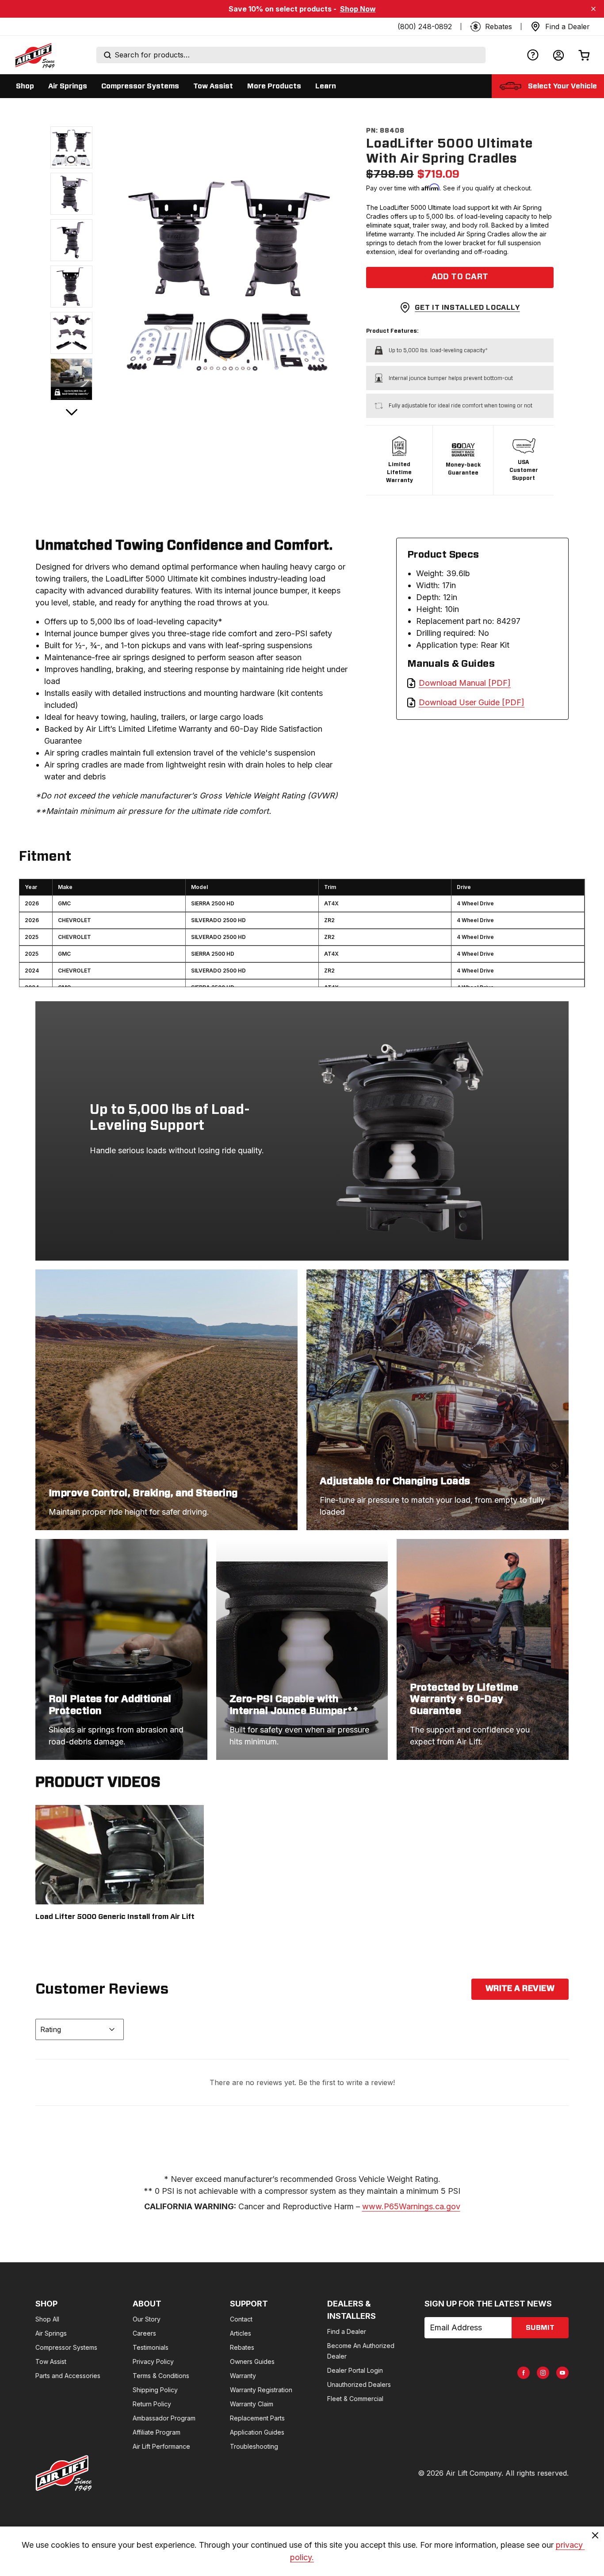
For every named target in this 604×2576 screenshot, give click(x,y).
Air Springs (51, 2333)
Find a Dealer (347, 2331)
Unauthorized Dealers (359, 2384)
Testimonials (151, 2347)
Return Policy (152, 2404)
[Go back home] (34, 55)
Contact (241, 2319)
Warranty (243, 2376)
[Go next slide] (72, 412)
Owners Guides (252, 2361)
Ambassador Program (164, 2418)
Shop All (47, 2319)
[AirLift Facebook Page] (524, 2373)
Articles (241, 2333)
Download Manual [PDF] (465, 683)
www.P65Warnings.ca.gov (411, 2206)
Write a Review (520, 1989)
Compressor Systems (66, 2347)
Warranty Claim (252, 2404)
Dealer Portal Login (355, 2370)
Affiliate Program (157, 2432)
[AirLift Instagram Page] (543, 2373)
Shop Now (358, 9)
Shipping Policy (155, 2390)
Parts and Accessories (68, 2376)
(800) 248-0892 (425, 27)
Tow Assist (51, 2361)
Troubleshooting (254, 2446)
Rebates (242, 2347)
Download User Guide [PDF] (472, 702)
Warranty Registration (261, 2390)
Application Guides (257, 2432)
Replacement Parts (257, 2418)
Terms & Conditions (161, 2376)
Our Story (147, 2319)
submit (540, 2328)
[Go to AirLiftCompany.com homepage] (64, 2473)
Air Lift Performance (161, 2446)
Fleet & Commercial (355, 2399)
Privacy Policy (153, 2361)
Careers (144, 2333)
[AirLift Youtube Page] (562, 2373)
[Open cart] (584, 55)
